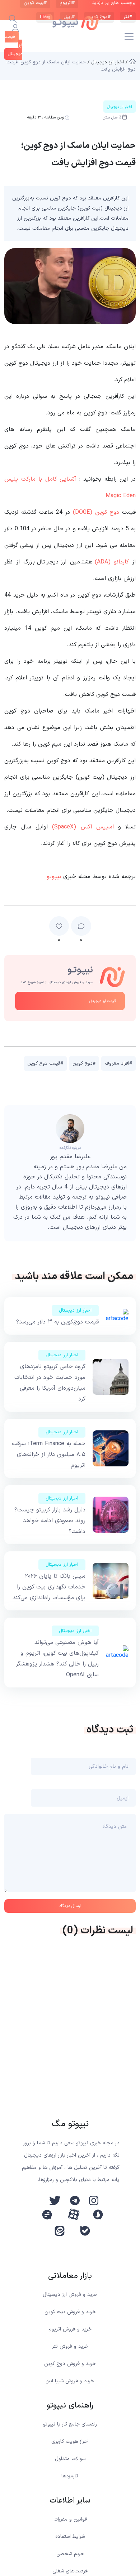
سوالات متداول (70, 2459)
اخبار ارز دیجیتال (75, 1311)
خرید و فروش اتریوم (70, 2329)
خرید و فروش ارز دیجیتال (70, 2295)
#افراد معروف (118, 1064)
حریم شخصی (70, 2554)
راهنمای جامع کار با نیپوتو (70, 2424)
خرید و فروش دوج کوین (70, 2364)
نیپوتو (54, 877)
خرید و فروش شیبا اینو (70, 2381)
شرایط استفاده (70, 2537)
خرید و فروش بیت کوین (70, 2312)
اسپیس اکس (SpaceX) (83, 827)
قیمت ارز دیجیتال (103, 1001)
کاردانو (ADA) (112, 562)
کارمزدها (70, 2476)
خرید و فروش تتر (70, 2346)
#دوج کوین (84, 1064)
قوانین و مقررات (70, 2519)
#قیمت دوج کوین (45, 1064)
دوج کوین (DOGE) (96, 512)
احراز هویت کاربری (70, 2442)
